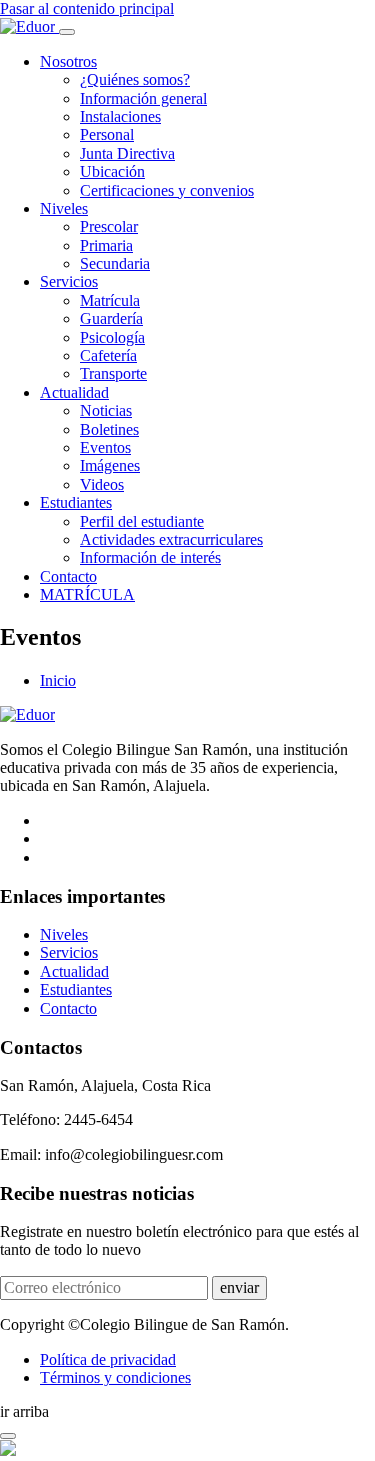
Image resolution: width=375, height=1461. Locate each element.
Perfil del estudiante (142, 521)
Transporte (113, 373)
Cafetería (108, 355)
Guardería (111, 318)
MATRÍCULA (87, 594)
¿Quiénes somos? (135, 79)
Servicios (69, 281)
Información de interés (150, 557)
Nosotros (68, 61)
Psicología (112, 337)
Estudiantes (76, 502)
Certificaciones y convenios (167, 190)
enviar (239, 1287)
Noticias (106, 410)
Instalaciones (120, 116)
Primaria (106, 245)
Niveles (64, 208)
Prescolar (109, 226)
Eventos (105, 447)
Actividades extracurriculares (171, 539)
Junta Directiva (127, 153)
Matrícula (110, 300)
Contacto (68, 576)
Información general (143, 98)
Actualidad (74, 392)
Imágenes (110, 465)
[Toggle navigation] (67, 32)
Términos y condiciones (115, 1377)
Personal (107, 134)
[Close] (8, 1436)
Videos (102, 484)
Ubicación (112, 171)
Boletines (109, 429)
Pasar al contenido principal (87, 8)
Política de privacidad (108, 1359)
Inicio (58, 680)
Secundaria (115, 263)
